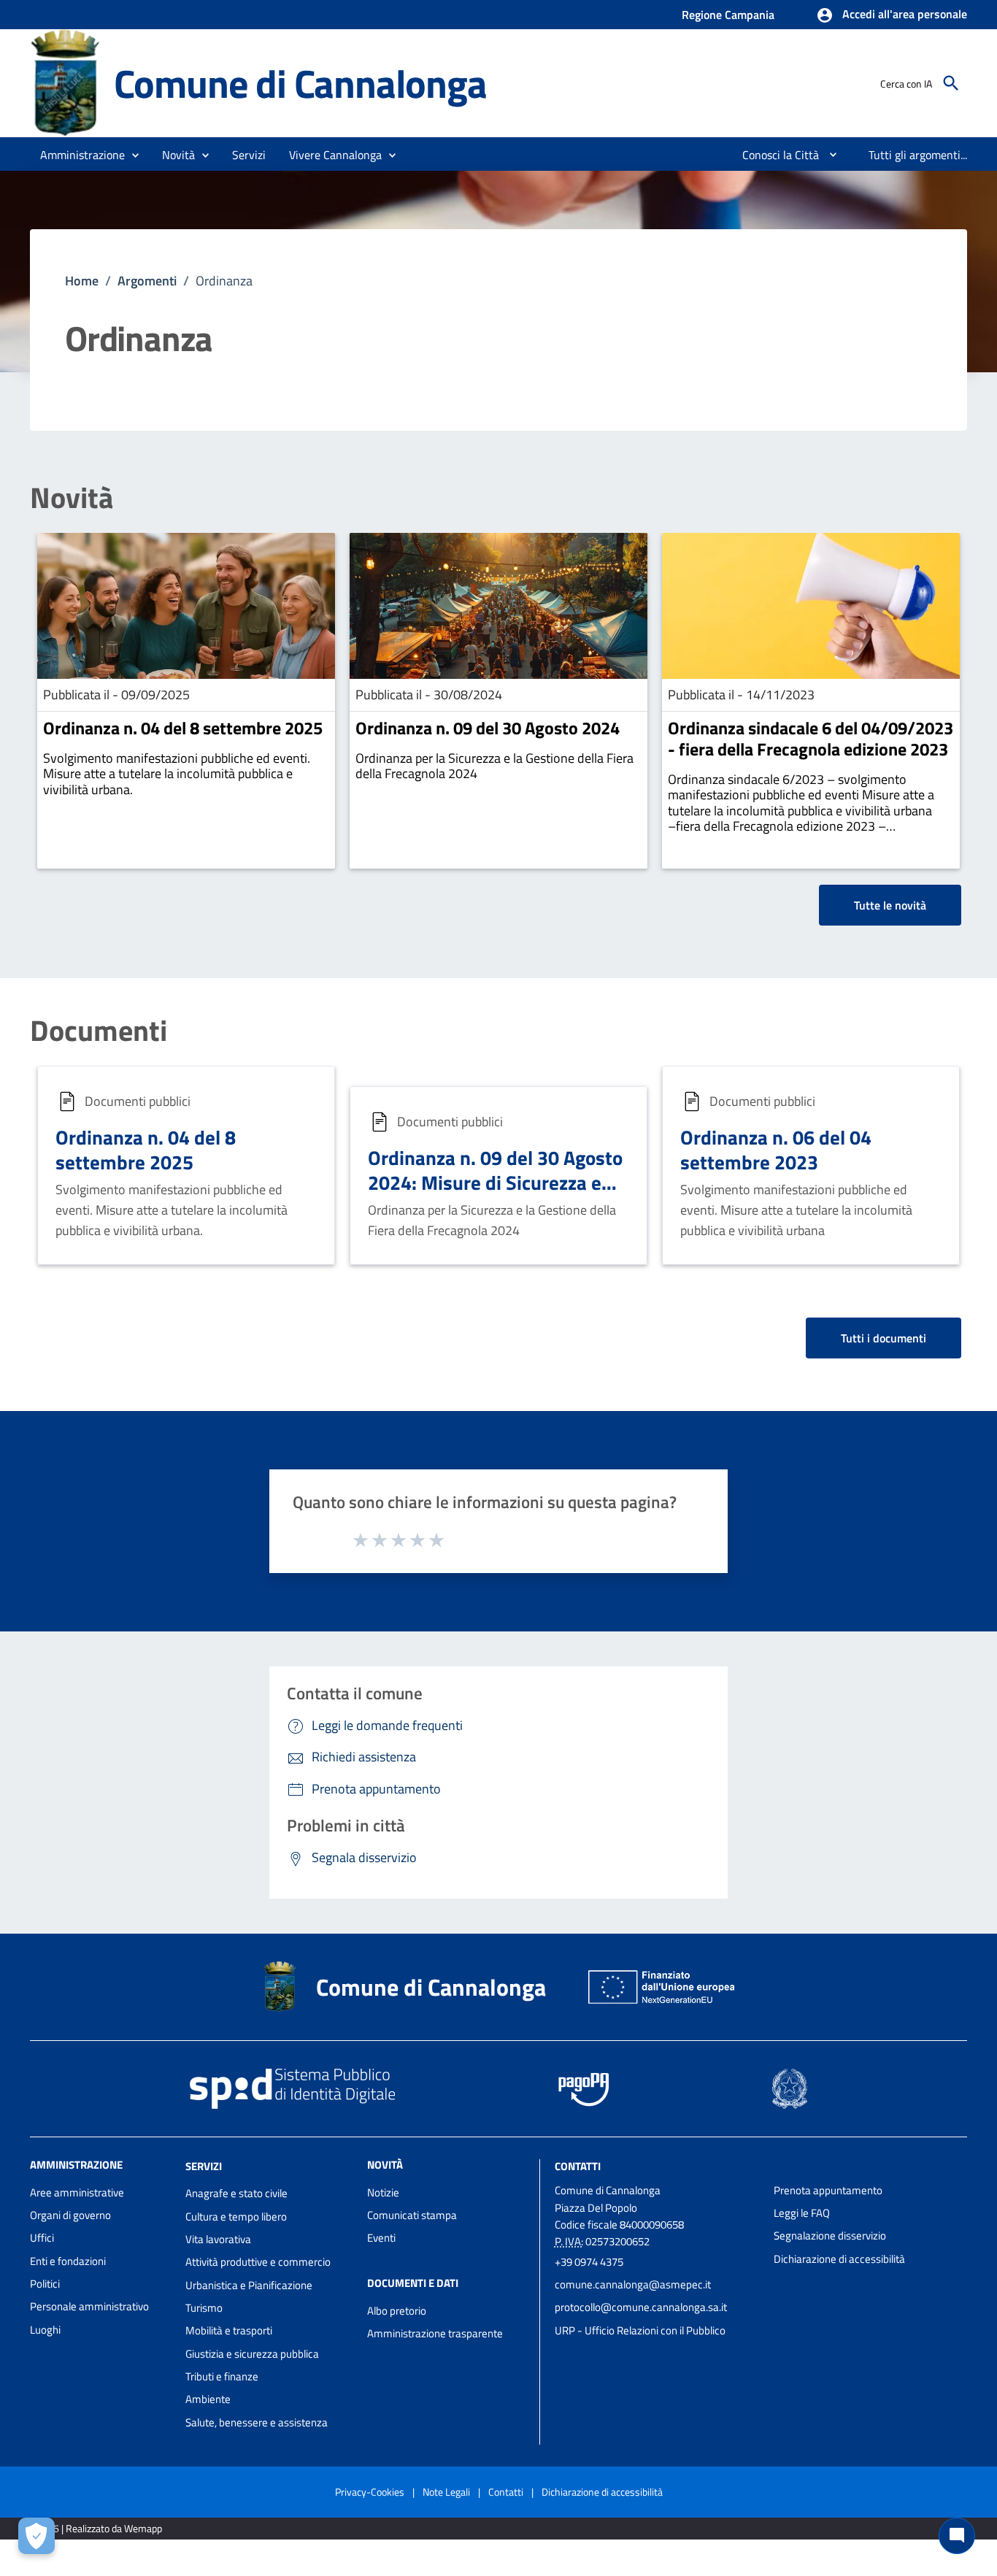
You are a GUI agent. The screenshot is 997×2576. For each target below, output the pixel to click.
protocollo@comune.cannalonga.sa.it (641, 2307)
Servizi (204, 2165)
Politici (45, 2284)
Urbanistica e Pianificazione (249, 2285)
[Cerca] (951, 83)
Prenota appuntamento (828, 2190)
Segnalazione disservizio (830, 2235)
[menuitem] (775, 155)
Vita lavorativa (218, 2239)
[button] (892, 15)
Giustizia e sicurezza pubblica (252, 2354)
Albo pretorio (397, 2311)
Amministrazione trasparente (435, 2333)
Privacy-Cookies (370, 2492)
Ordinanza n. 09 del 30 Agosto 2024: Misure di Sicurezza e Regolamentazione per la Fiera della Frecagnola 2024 (497, 1194)
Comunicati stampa (412, 2215)
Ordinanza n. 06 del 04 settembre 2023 (776, 1149)
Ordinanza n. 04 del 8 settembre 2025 (183, 728)
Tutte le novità (890, 905)
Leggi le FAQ (802, 2213)
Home (82, 281)
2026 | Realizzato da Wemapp (99, 2528)
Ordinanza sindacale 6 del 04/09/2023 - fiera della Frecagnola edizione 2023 (811, 738)
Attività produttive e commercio (258, 2262)
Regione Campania (728, 15)
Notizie (383, 2192)
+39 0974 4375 (589, 2262)
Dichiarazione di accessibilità (839, 2259)
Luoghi (45, 2330)
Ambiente (208, 2399)
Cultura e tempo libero (236, 2216)
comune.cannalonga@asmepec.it (633, 2284)
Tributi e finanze (222, 2376)
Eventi (381, 2238)
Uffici (42, 2238)
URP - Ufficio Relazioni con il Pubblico (640, 2330)
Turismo (204, 2308)
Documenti (99, 1031)
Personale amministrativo (89, 2306)
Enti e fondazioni (68, 2261)
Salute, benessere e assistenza (257, 2422)
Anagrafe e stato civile (236, 2193)
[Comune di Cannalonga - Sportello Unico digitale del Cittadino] (65, 82)
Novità (72, 498)
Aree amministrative (77, 2192)
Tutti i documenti (884, 1338)
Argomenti (147, 281)
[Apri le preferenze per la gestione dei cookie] (36, 2536)
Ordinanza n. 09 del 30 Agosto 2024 (488, 728)
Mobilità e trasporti (229, 2330)
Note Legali (446, 2492)
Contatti (578, 2165)
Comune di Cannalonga (300, 83)
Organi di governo (70, 2215)
